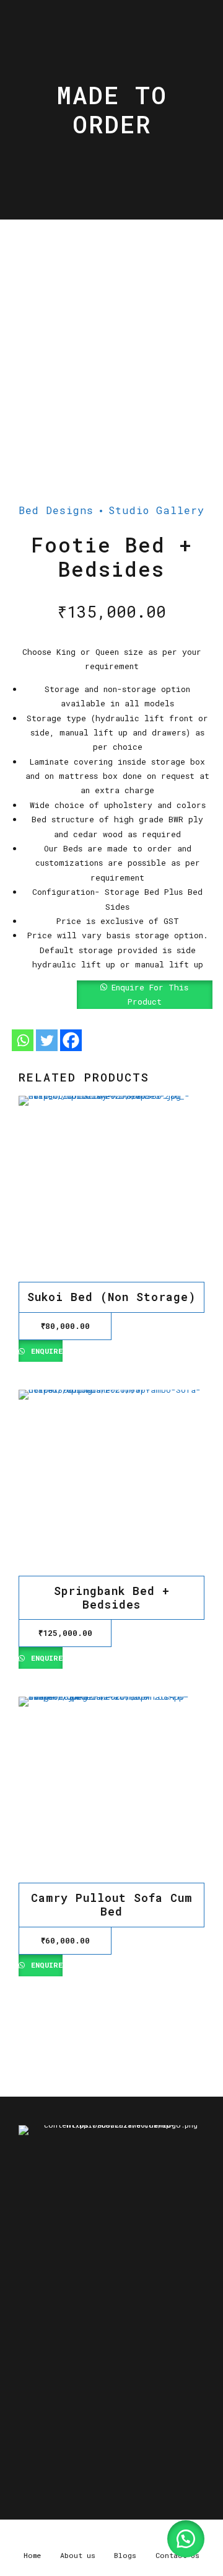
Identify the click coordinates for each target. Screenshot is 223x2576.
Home (37, 2395)
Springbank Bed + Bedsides (112, 1597)
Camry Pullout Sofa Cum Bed (111, 1904)
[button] (111, 995)
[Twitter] (47, 1040)
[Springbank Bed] (111, 1483)
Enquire (45, 1351)
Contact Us (51, 2408)
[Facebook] (71, 1040)
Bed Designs (56, 510)
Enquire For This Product (150, 994)
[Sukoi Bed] (111, 1189)
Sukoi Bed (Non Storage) (111, 1297)
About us (87, 2395)
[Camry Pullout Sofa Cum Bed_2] (111, 1790)
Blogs (138, 2395)
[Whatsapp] (23, 1040)
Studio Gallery (156, 510)
